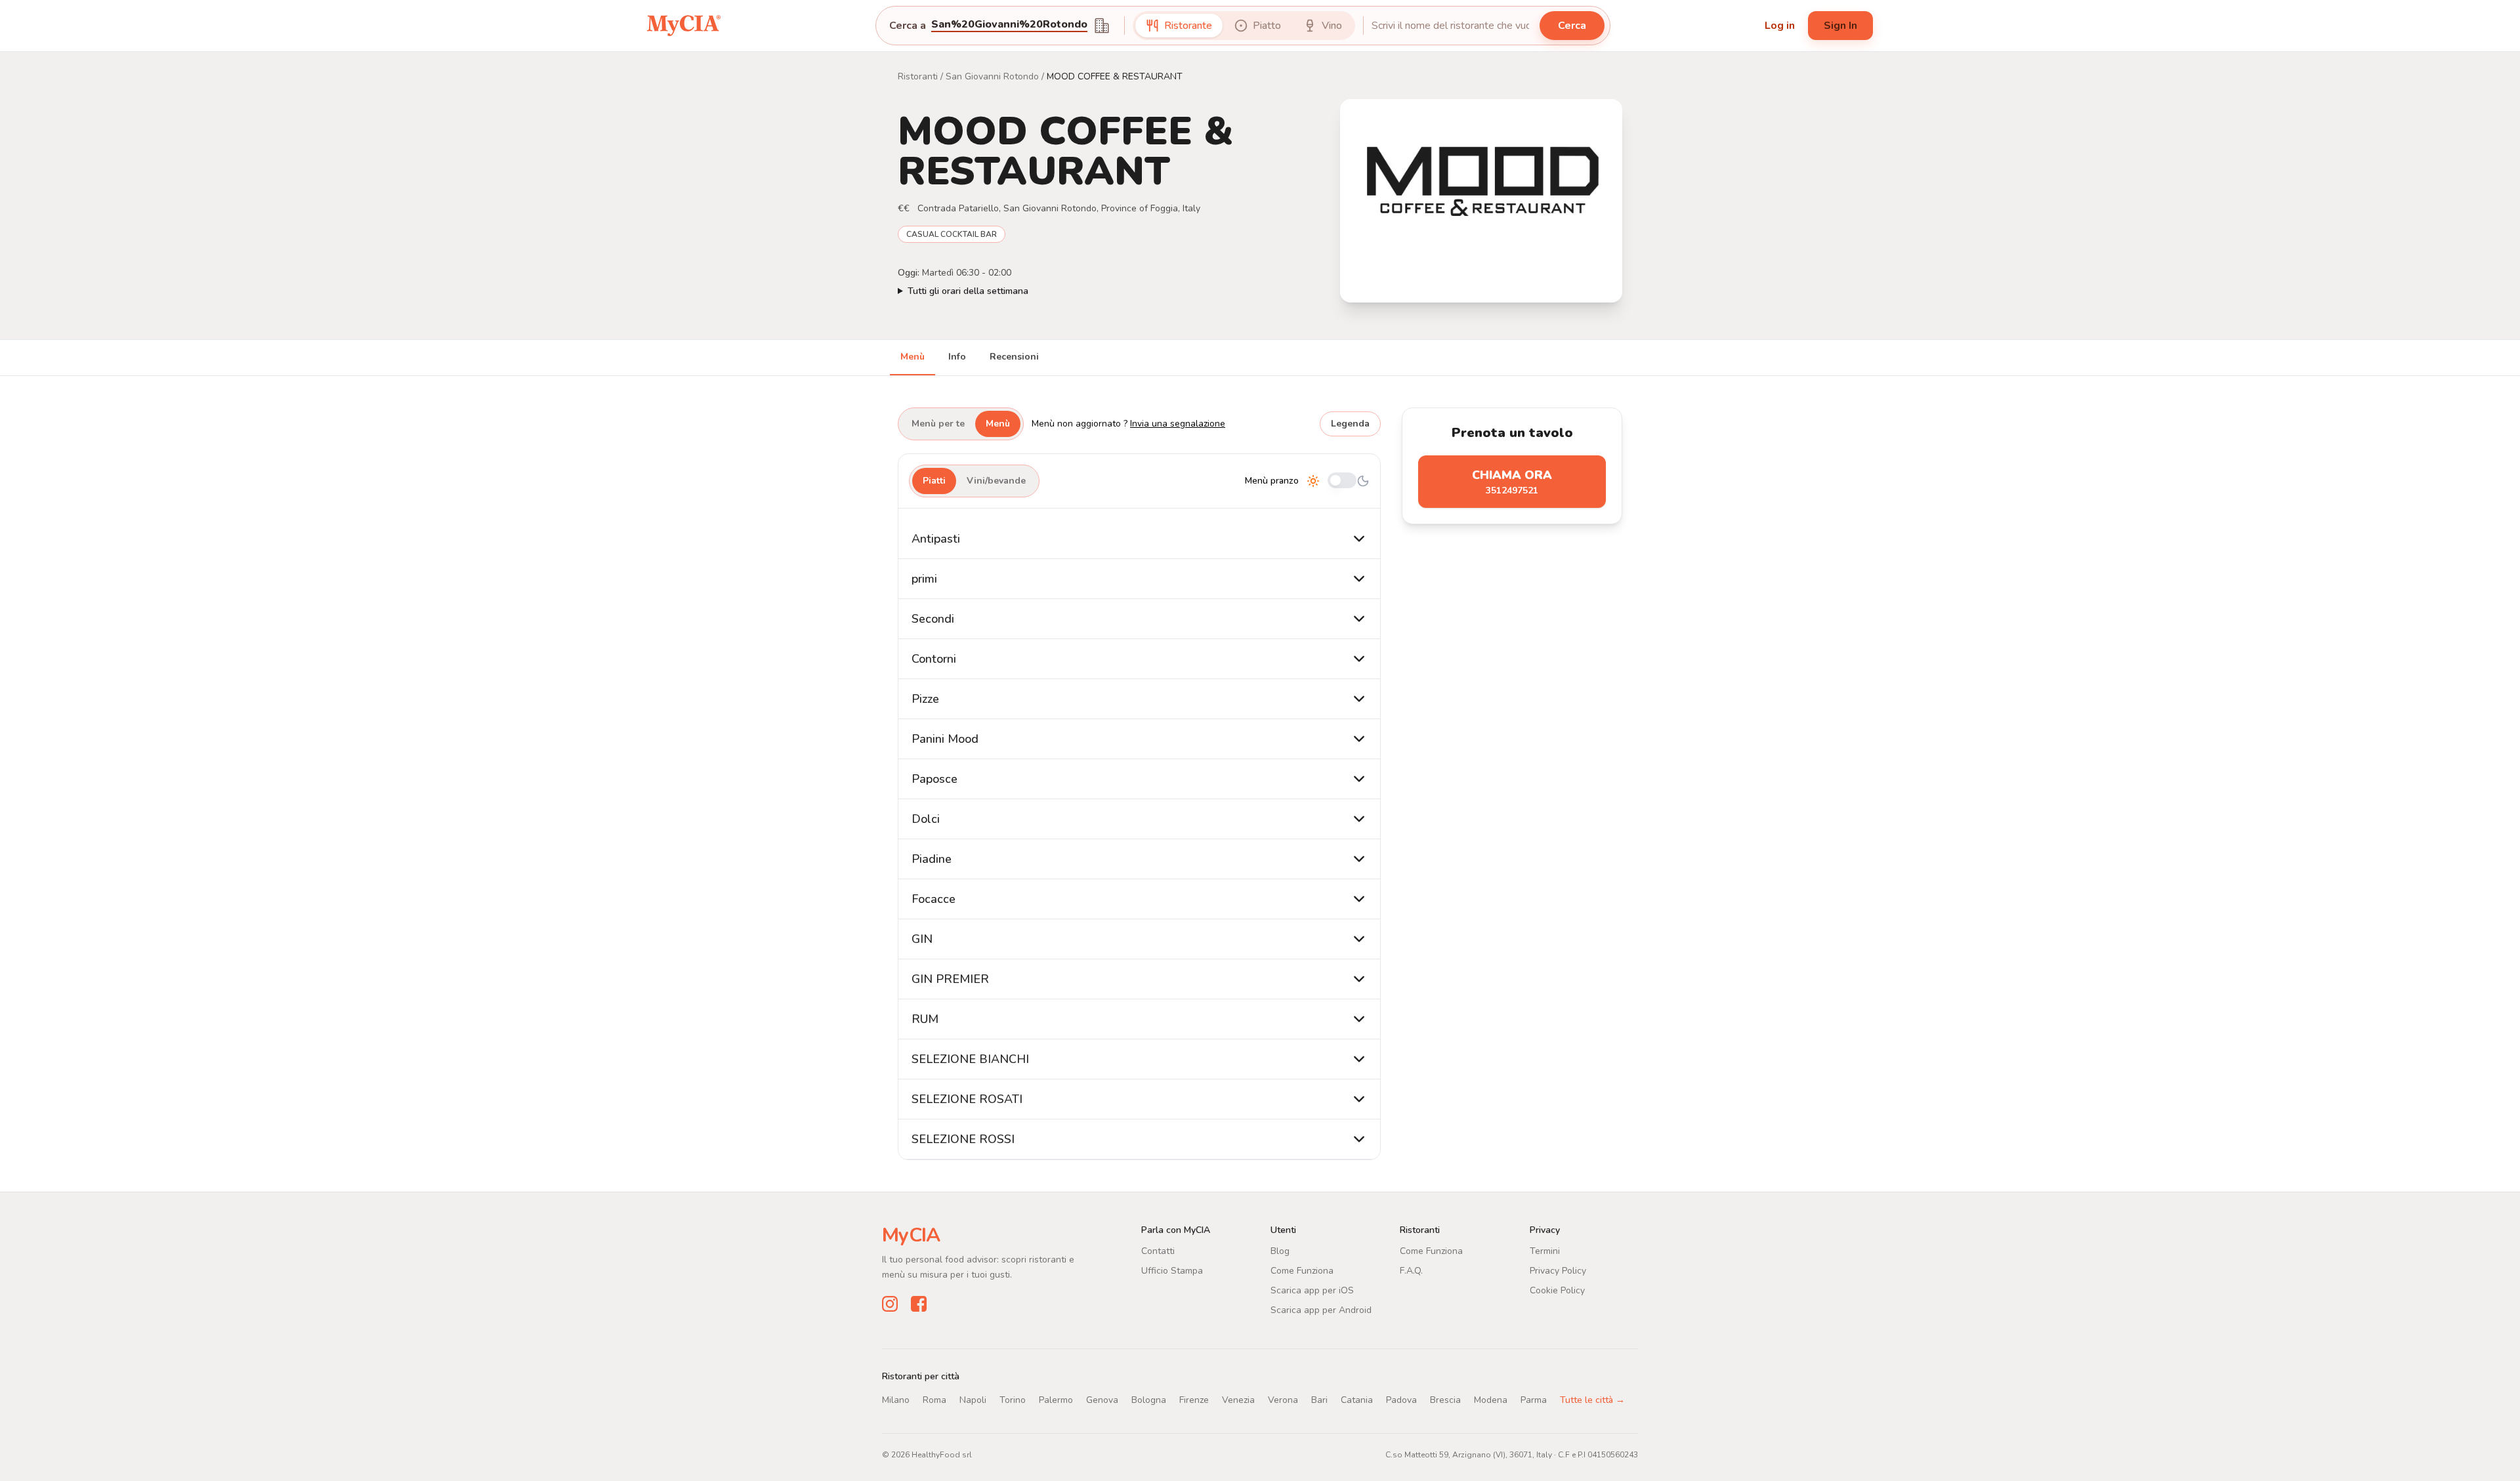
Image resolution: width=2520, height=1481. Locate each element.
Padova (1401, 1400)
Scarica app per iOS (1312, 1290)
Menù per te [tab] (938, 424)
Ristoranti (918, 76)
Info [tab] (957, 357)
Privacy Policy (1558, 1271)
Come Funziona (1302, 1271)
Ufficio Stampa (1172, 1271)
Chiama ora (1512, 482)
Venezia (1238, 1400)
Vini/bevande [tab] (996, 481)
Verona (1283, 1400)
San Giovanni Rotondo (992, 76)
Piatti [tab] (934, 481)
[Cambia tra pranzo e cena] (1342, 481)
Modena (1491, 1400)
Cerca (1572, 26)
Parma (1534, 1400)
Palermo (1056, 1400)
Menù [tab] (913, 357)
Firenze (1194, 1400)
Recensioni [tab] (1014, 357)
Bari (1319, 1400)
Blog (1280, 1251)
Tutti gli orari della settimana (968, 291)
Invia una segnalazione (1178, 424)
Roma (934, 1400)
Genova (1102, 1400)
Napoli (973, 1400)
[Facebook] (919, 1304)
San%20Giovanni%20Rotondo (1009, 25)
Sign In (1840, 26)
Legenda (1350, 424)
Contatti (1158, 1251)
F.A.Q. (1411, 1271)
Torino (1013, 1400)
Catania (1357, 1400)
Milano (896, 1400)
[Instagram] (890, 1304)
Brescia (1445, 1400)
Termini (1545, 1251)
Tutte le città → (1592, 1400)
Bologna (1149, 1400)
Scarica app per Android (1321, 1310)
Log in (1780, 26)
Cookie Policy (1557, 1290)
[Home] (684, 25)
